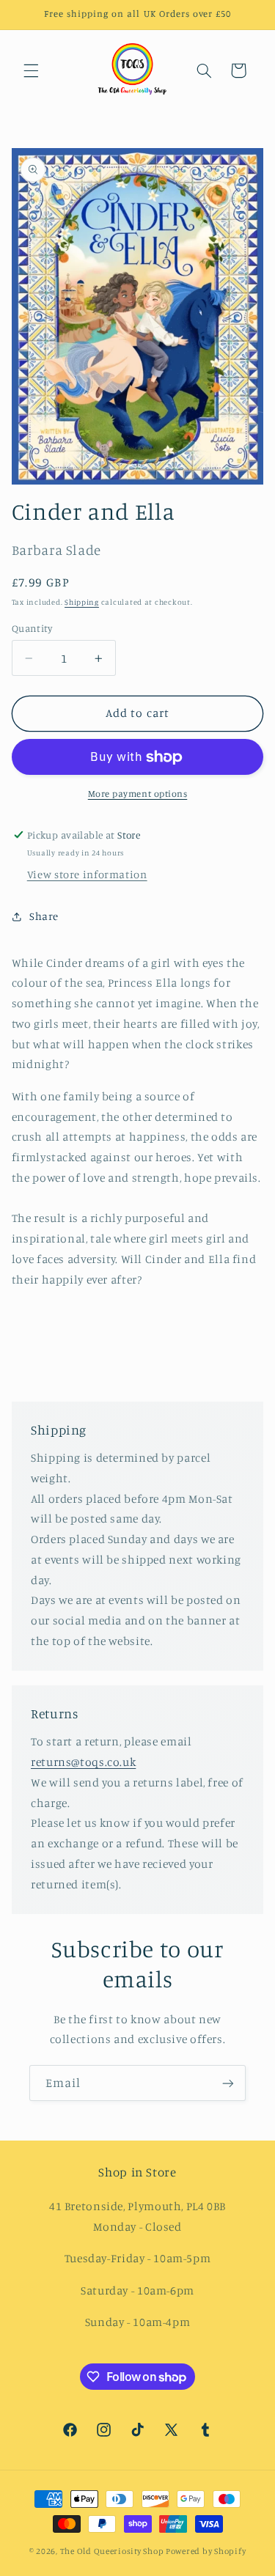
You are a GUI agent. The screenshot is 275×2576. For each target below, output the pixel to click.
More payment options (138, 794)
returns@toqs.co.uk (83, 1762)
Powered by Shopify (206, 2551)
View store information (87, 874)
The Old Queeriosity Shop (112, 2551)
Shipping (82, 602)
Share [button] (44, 916)
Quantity (32, 628)
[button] (31, 70)
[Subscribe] (228, 2083)
